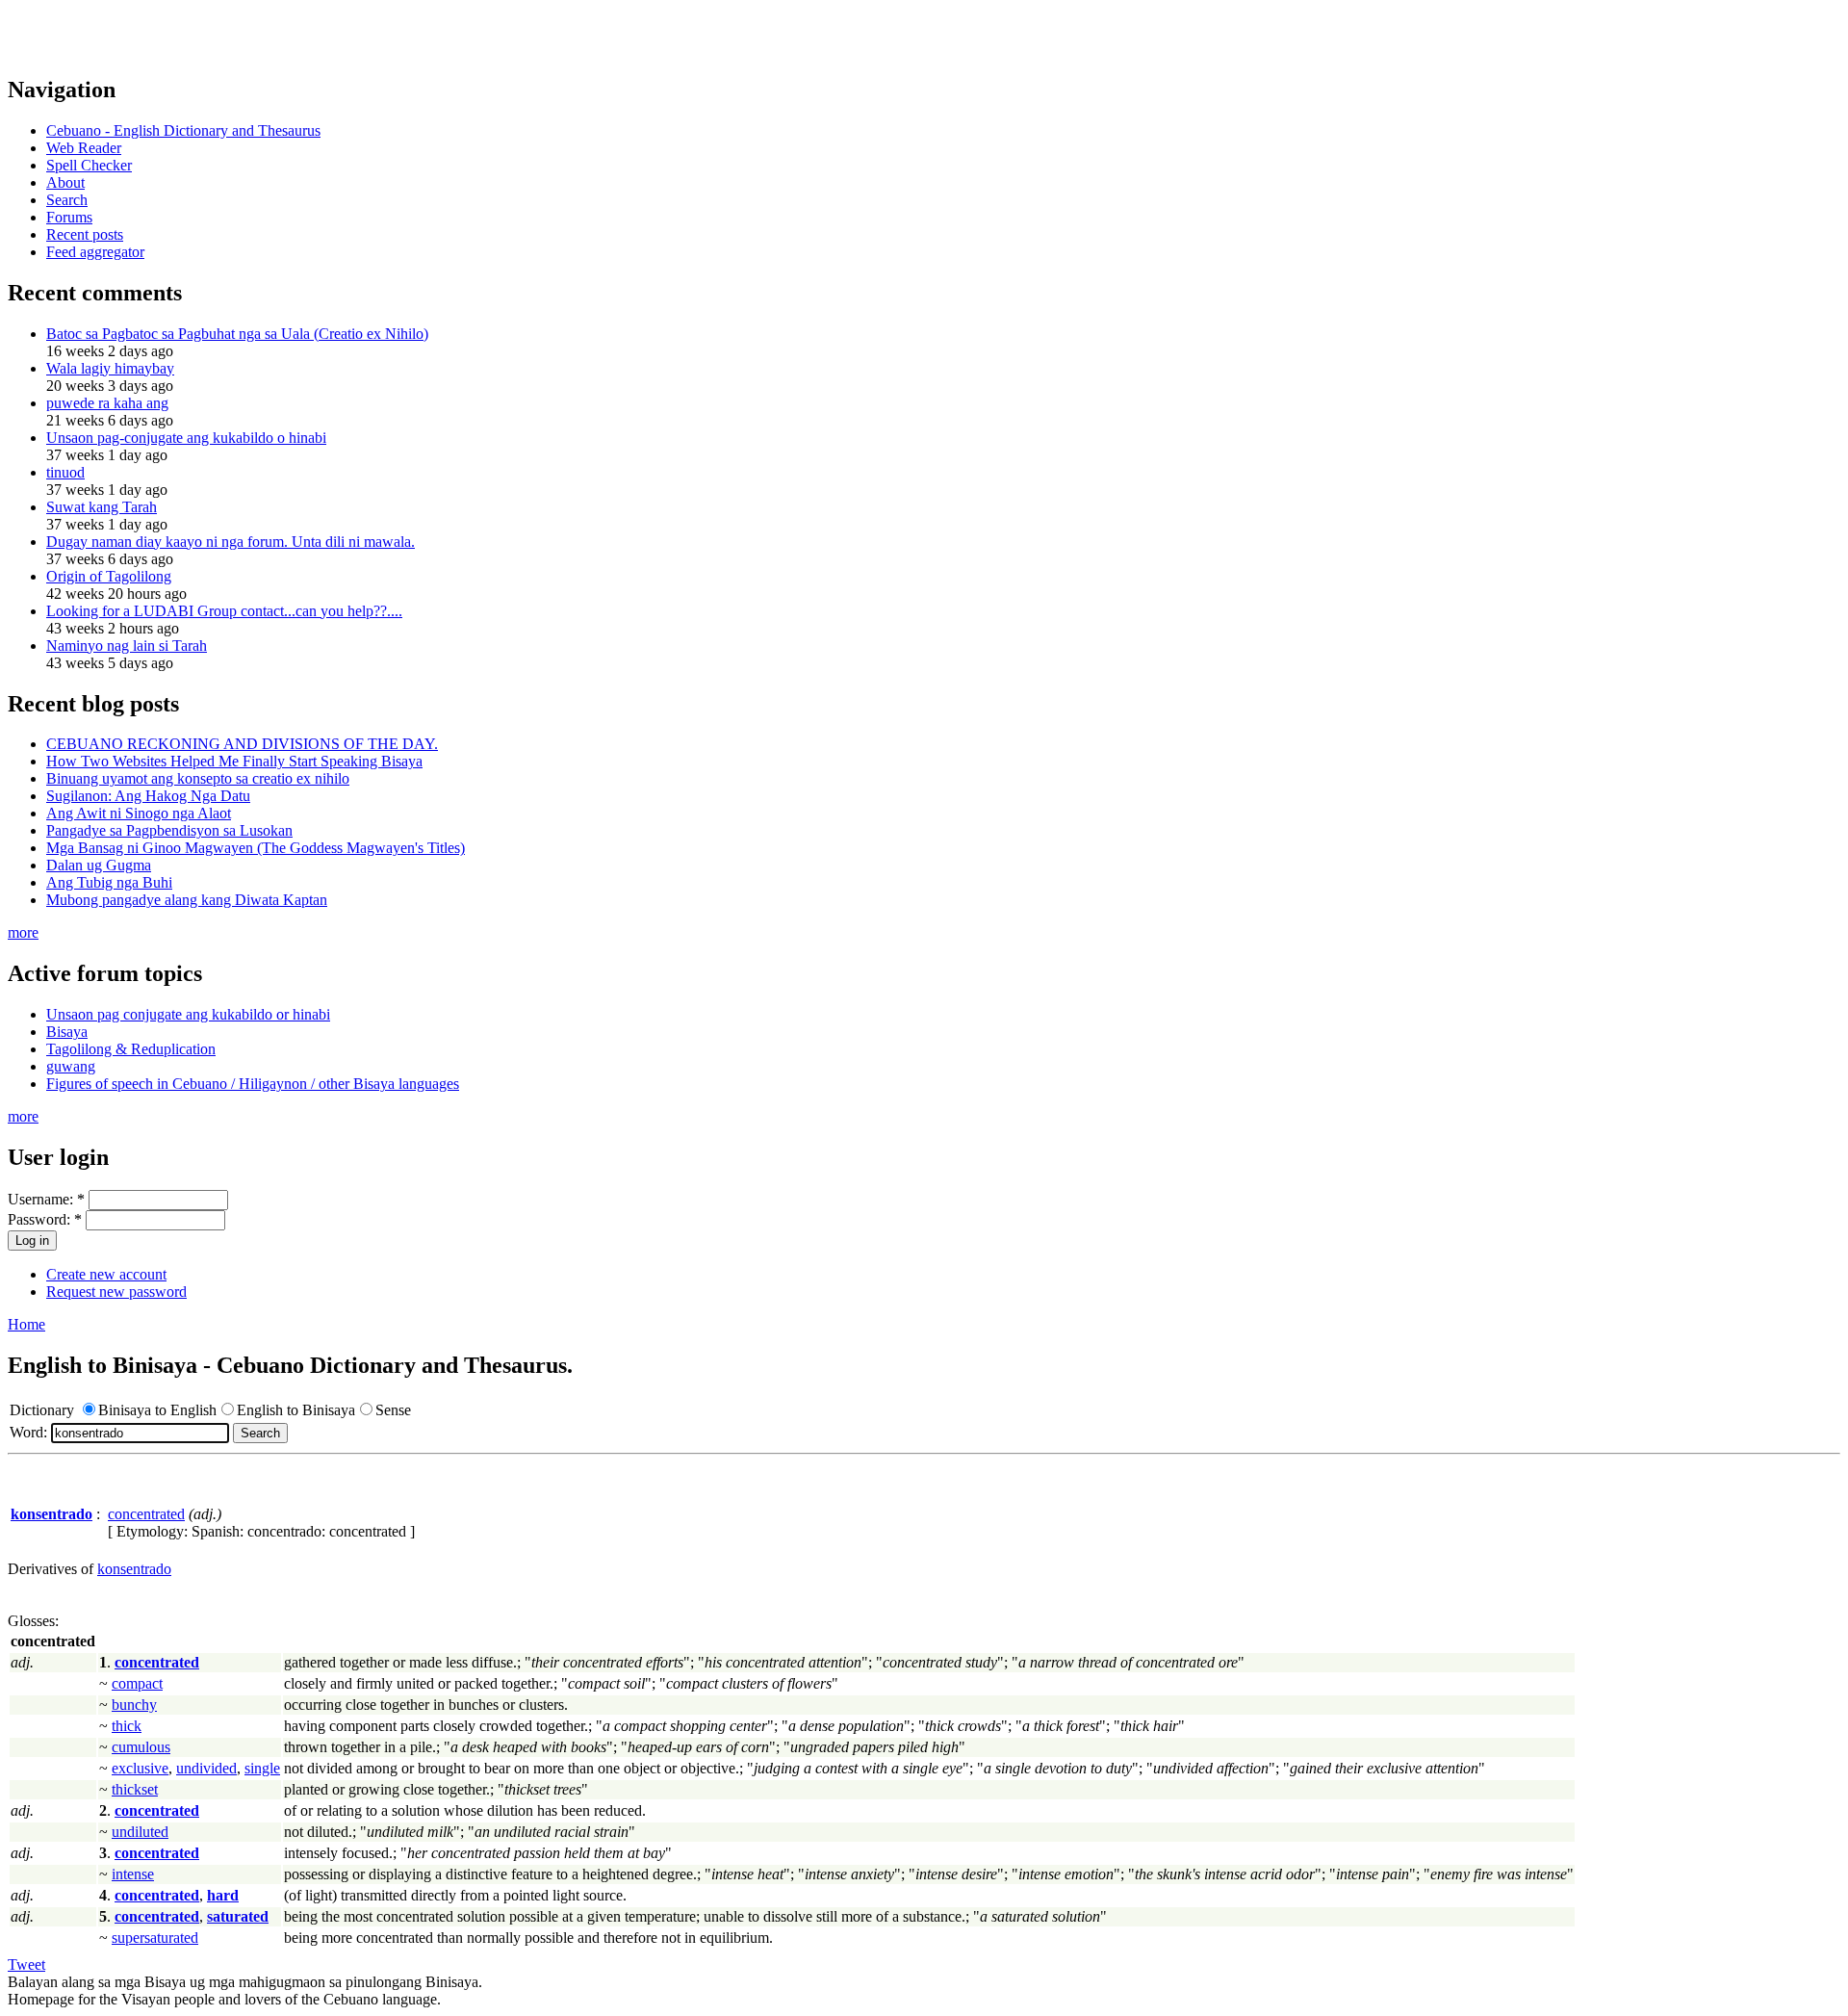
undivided (206, 1768)
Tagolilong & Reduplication (131, 1049)
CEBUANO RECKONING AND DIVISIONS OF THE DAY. (242, 744)
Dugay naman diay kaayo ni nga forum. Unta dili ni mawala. (231, 542)
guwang (71, 1066)
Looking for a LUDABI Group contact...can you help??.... (224, 611)
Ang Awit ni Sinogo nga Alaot (139, 813)
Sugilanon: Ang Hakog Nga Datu (148, 796)
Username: (46, 1199)
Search (67, 200)
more (23, 932)
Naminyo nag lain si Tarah (127, 646)
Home (26, 1324)
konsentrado (134, 1569)
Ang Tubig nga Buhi (109, 882)
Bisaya (67, 1032)
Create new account (106, 1274)
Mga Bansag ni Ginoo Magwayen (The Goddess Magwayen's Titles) (256, 848)
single (262, 1768)
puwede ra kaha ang (107, 403)
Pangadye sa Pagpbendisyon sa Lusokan (169, 830)
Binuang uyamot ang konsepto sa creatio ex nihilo (198, 778)
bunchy (134, 1705)
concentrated (146, 1514)
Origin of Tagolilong (109, 576)
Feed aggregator (95, 252)
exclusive (140, 1768)
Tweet (26, 1964)
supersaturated (155, 1938)
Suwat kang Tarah (102, 507)
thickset (135, 1789)
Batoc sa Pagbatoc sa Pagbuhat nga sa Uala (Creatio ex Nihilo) (237, 334)
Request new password (116, 1292)
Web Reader (84, 148)
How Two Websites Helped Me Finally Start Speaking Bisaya (234, 761)
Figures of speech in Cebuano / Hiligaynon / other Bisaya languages (253, 1084)
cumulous (141, 1747)
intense (133, 1874)
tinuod (65, 472)
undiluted (140, 1832)
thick (127, 1726)
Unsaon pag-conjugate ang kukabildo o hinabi (186, 438)
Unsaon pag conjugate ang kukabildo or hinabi (188, 1014)
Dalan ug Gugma (99, 865)
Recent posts (85, 234)
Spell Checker (89, 165)
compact (137, 1683)
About (65, 182)
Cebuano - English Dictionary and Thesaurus (183, 130)
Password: (45, 1219)
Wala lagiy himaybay (110, 368)
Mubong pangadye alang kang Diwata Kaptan (187, 900)
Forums (69, 217)
